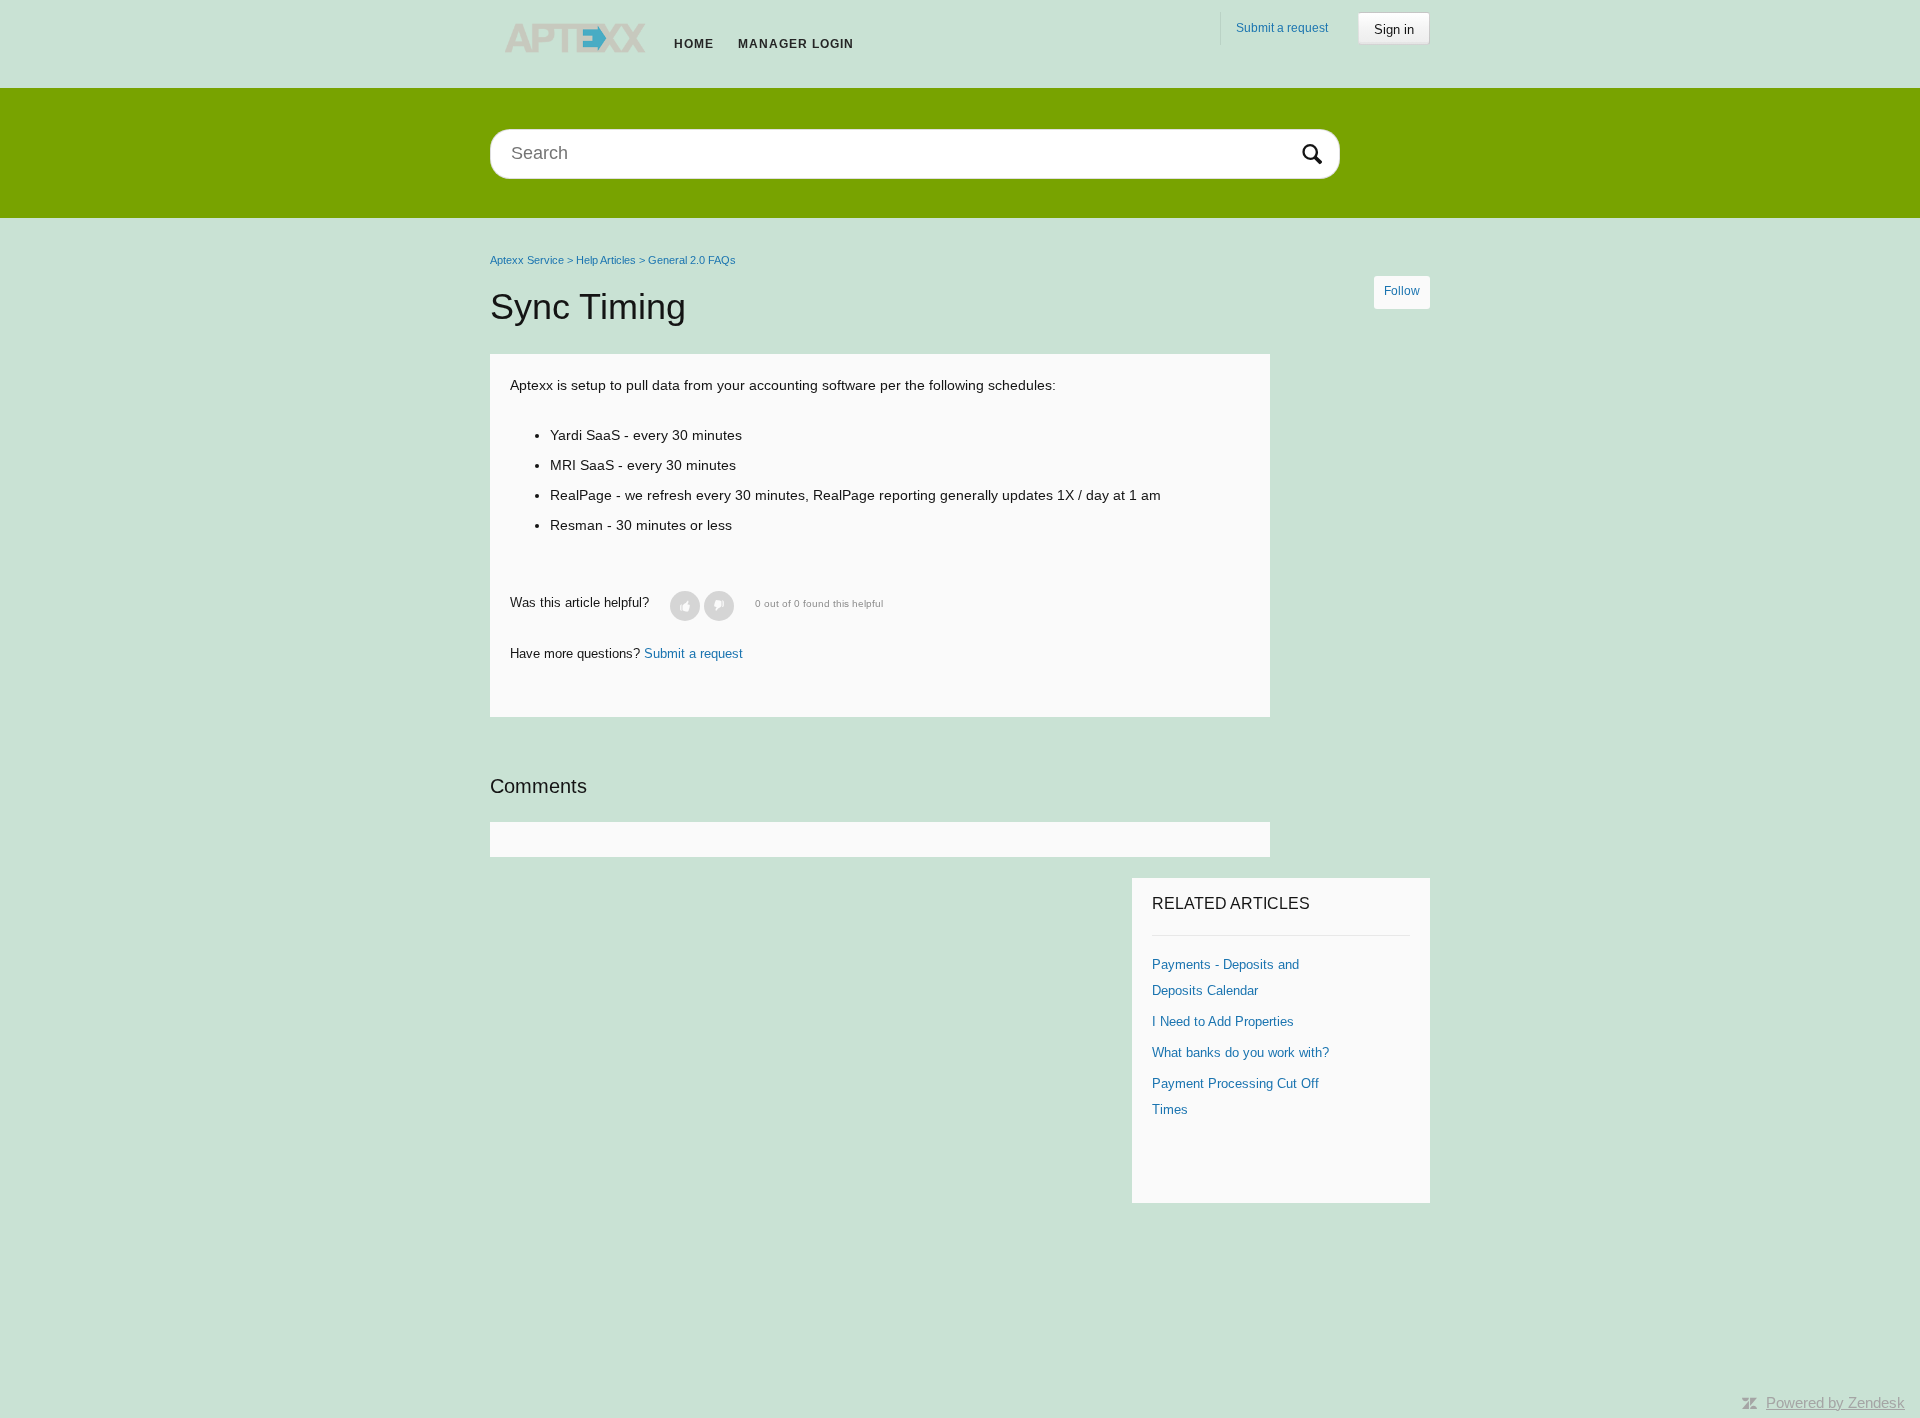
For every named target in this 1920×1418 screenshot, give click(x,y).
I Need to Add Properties (1223, 1021)
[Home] (576, 37)
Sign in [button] (1394, 29)
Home (694, 44)
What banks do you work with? (1240, 1052)
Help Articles (606, 260)
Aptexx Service (527, 260)
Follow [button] (1402, 291)
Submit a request (1282, 28)
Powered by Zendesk (1835, 1402)
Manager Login (796, 44)
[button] (685, 606)
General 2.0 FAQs (692, 260)
